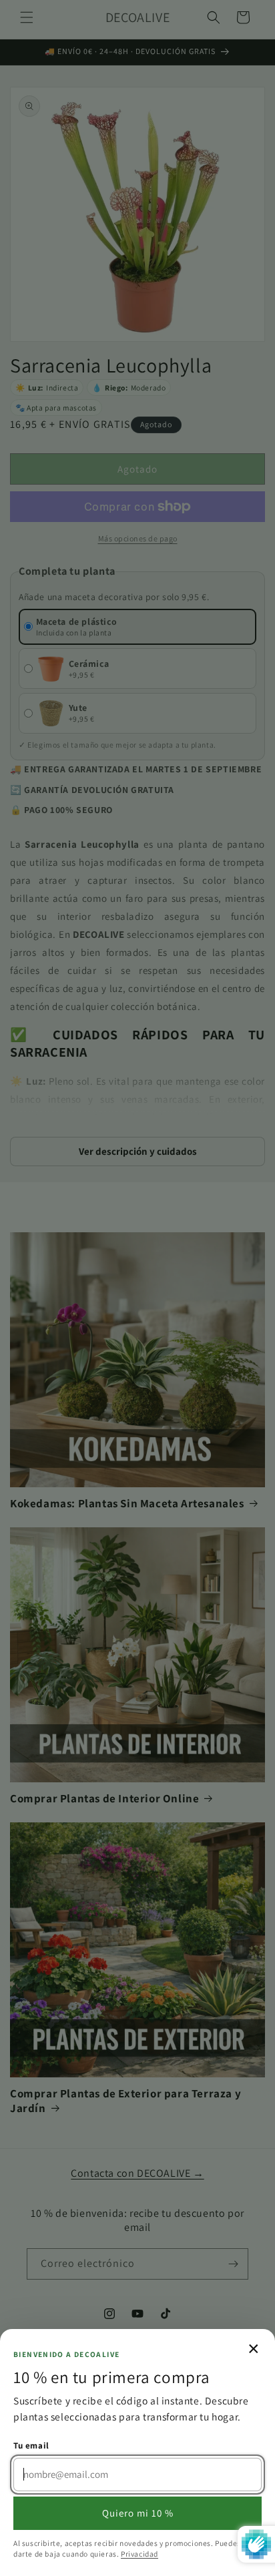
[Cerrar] (137, 1288)
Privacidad (140, 2554)
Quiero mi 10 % (138, 2513)
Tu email (31, 2445)
